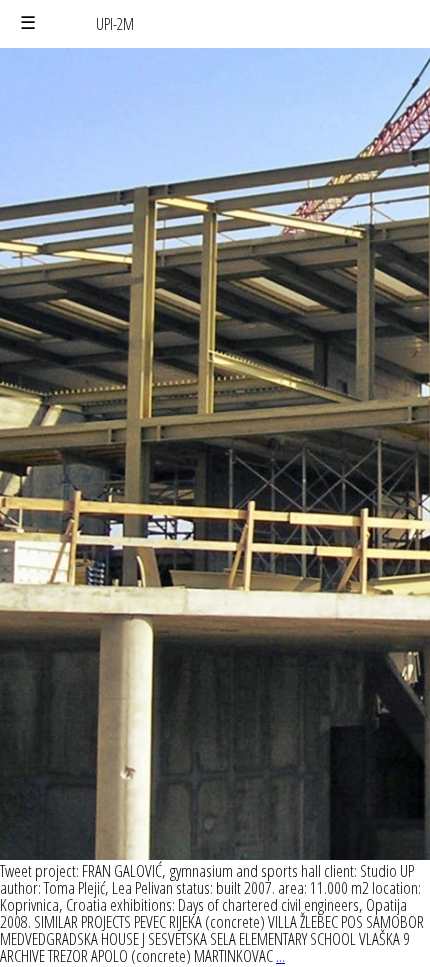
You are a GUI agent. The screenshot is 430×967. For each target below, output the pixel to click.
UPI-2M (115, 24)
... (280, 955)
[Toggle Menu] (28, 23)
